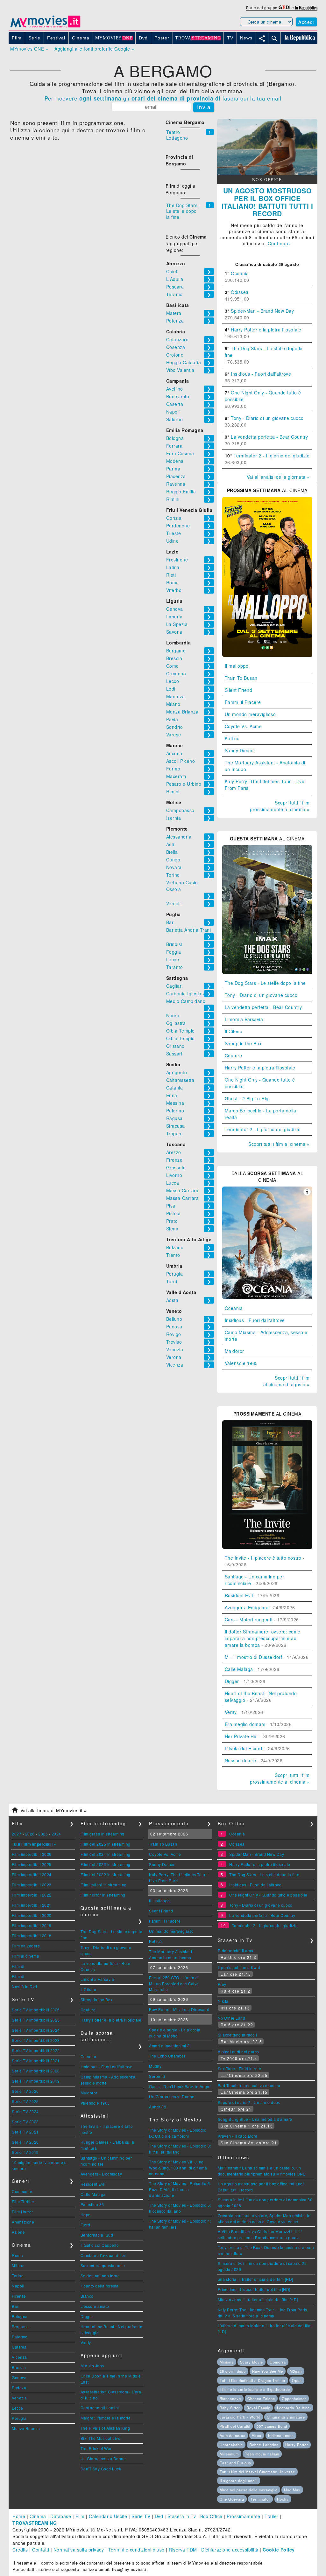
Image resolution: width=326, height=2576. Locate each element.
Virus (257, 2435)
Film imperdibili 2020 (32, 1915)
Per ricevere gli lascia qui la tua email (163, 98)
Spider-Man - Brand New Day (262, 311)
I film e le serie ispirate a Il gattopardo (255, 2389)
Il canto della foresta (100, 2286)
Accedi (306, 22)
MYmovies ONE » (29, 49)
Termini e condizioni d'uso (136, 2550)
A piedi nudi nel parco (238, 2052)
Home (19, 2516)
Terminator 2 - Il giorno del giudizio (272, 456)
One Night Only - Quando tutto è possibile (268, 1895)
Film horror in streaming (103, 1895)
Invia (204, 107)
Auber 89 (158, 2107)
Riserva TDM (183, 2550)
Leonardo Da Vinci (294, 2408)
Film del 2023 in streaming (106, 1864)
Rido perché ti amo (236, 1950)
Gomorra (278, 2362)
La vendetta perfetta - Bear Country (269, 437)
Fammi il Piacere (243, 702)
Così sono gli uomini (100, 2408)
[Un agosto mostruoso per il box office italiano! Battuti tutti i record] (267, 173)
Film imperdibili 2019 (32, 1925)
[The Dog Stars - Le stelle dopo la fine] (267, 972)
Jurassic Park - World (240, 2417)
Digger (232, 1681)
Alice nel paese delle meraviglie (249, 2490)
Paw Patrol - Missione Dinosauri (179, 2009)
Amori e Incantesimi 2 (169, 2046)
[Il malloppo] (267, 655)
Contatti (41, 2550)
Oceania (240, 273)
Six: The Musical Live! (101, 2438)
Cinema (38, 2516)
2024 (56, 1834)
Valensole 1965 (241, 1363)
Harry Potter (297, 2445)
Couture (234, 1055)
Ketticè (232, 738)
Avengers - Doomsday (101, 2174)
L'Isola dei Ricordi (244, 1748)
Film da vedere (26, 1946)
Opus (297, 2380)
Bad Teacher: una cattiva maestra (249, 2085)
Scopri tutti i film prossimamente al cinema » (280, 806)
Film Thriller (23, 2201)
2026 (30, 1834)
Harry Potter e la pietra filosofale (266, 330)
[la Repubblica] (306, 7)
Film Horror (22, 2212)
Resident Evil (239, 1595)
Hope (86, 2214)
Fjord (85, 2225)
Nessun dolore (241, 1760)
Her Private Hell (242, 1736)
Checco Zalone (261, 2398)
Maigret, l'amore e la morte (106, 2418)
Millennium (229, 2454)
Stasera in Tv (182, 2516)
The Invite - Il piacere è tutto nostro (263, 1558)
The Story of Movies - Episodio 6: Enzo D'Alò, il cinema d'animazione (180, 2189)
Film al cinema (25, 1956)
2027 (17, 1834)
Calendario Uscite (108, 2516)
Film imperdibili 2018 (32, 1935)
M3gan (296, 2371)
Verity (231, 1712)
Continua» (280, 243)
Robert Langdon (264, 2445)
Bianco (87, 2296)
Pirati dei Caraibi (235, 2426)
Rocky (283, 2499)
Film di (18, 1966)
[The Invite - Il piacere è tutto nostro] (267, 1547)
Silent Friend (239, 690)
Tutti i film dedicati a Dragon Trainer (253, 2380)
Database (61, 2516)
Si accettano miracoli (237, 2035)
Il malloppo (237, 666)
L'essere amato (95, 2306)
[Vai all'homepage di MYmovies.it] (45, 27)
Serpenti (157, 2076)
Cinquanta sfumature (286, 2417)
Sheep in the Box (243, 1043)
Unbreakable (231, 2445)
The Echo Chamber (167, 2056)
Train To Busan (241, 678)
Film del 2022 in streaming (106, 1874)
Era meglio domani (245, 1724)
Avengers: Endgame (247, 1607)
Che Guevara (232, 2499)
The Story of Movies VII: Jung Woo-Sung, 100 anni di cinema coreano (178, 2168)
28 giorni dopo (233, 2371)
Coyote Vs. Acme (243, 726)
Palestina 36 (92, 2204)
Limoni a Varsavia (244, 1019)
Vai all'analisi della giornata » (278, 477)
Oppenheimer (294, 2398)
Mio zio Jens (92, 2366)
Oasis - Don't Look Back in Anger (180, 2086)
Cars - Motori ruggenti (249, 1619)
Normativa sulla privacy (79, 2550)
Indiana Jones (281, 2435)
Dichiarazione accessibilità (230, 2550)
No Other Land (232, 2018)
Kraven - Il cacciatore (238, 2136)
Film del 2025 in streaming (106, 1844)
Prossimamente (244, 2516)
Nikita (223, 2001)
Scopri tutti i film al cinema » (279, 1144)
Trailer (272, 2516)
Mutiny (155, 2066)
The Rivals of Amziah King (105, 2428)
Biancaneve (230, 2398)
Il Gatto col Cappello (100, 2245)
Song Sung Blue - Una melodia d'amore (255, 2119)
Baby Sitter (230, 2408)
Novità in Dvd (25, 1986)
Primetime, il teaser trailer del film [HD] (254, 2289)
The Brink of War (96, 2448)
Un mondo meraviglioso (250, 714)
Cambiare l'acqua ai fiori (104, 2255)
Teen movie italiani (262, 2454)
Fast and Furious (235, 2463)
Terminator (260, 2499)
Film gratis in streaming (103, 1834)
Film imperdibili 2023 (32, 1885)
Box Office (211, 2516)
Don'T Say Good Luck (101, 2469)
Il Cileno (234, 1031)
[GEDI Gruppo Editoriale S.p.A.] (284, 7)
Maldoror (234, 1351)
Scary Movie (252, 2362)
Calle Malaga (239, 1669)
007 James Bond (272, 2426)
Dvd (159, 2516)
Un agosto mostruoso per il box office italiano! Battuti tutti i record (267, 202)
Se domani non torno (100, 2276)
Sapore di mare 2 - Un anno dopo (249, 2102)
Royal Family (258, 2408)
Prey (222, 1984)
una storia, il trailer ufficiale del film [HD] (255, 2279)
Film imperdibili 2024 (32, 1874)
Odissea (240, 292)
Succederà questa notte (103, 2265)
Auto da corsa (233, 2435)
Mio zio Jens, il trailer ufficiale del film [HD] (258, 2299)
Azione (18, 2232)
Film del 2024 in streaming (106, 1854)
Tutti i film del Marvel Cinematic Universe (257, 2472)
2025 (43, 1834)
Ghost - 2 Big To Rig (247, 1098)
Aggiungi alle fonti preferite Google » (94, 49)
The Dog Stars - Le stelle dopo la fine (184, 211)
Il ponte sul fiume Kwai (239, 1967)
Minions (227, 2362)
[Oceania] (267, 1297)
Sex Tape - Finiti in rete (240, 2068)
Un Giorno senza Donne (103, 2458)
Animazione (23, 2222)
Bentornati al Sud (97, 2235)
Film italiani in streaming (104, 1885)
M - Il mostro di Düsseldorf (254, 1657)
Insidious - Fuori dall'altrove (261, 374)
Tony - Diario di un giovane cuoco (267, 418)
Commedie (22, 2191)
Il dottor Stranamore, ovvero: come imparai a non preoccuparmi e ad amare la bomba (263, 1638)
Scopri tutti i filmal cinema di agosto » (287, 1381)
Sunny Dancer (240, 750)
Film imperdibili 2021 (32, 1905)
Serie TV (141, 2516)
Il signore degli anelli (239, 2481)
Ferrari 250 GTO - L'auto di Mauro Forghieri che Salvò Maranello (174, 1983)
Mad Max (292, 2490)
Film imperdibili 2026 (32, 1854)
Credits (20, 2550)
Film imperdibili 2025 (32, 1864)
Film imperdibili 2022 (32, 1895)
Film (80, 2516)
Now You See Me (268, 2371)
